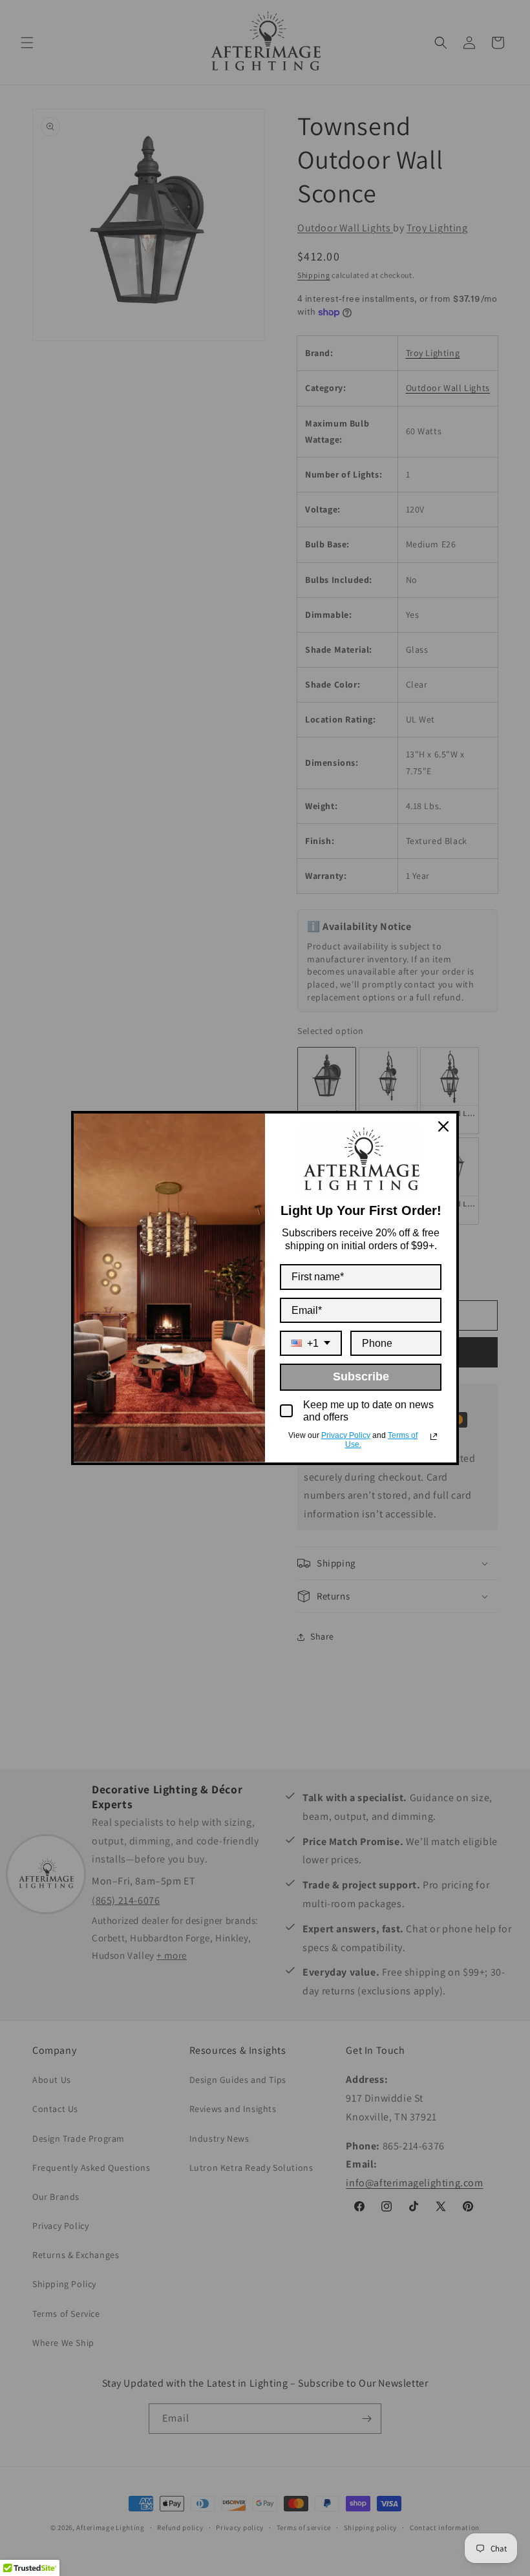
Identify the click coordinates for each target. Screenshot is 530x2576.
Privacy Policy (346, 1435)
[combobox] (311, 1343)
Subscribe (361, 1377)
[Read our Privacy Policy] (434, 1437)
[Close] (443, 1126)
